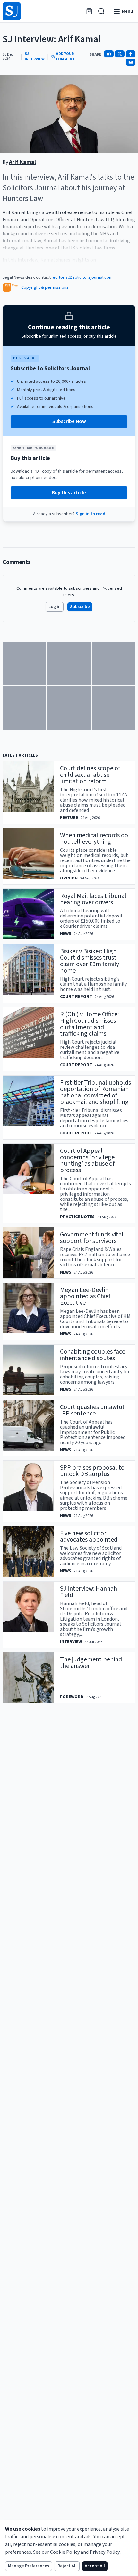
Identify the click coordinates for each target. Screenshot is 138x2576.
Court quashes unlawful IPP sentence (92, 1410)
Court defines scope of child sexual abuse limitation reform (90, 775)
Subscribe (80, 607)
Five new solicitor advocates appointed (89, 1537)
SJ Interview (35, 57)
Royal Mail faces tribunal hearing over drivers (93, 899)
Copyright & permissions (45, 287)
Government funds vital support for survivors (92, 1238)
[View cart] (89, 11)
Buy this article (69, 493)
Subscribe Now (69, 421)
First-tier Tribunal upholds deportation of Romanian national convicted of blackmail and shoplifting (95, 1092)
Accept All (95, 2566)
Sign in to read (91, 514)
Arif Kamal (22, 162)
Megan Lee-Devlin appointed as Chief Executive (85, 1296)
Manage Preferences (29, 2566)
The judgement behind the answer (91, 1663)
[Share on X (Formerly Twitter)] (120, 54)
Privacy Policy (105, 2552)
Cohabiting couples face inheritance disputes (93, 1355)
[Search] (101, 11)
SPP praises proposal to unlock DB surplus (92, 1471)
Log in (55, 607)
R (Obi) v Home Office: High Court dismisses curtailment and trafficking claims (89, 1024)
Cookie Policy (65, 2552)
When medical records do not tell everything (94, 839)
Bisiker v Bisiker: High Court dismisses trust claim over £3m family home (90, 961)
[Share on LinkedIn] (109, 54)
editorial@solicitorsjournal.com (83, 277)
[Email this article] (131, 62)
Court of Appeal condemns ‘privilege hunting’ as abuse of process (87, 1161)
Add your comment (65, 57)
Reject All (67, 2566)
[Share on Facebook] (131, 54)
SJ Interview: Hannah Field (89, 1592)
